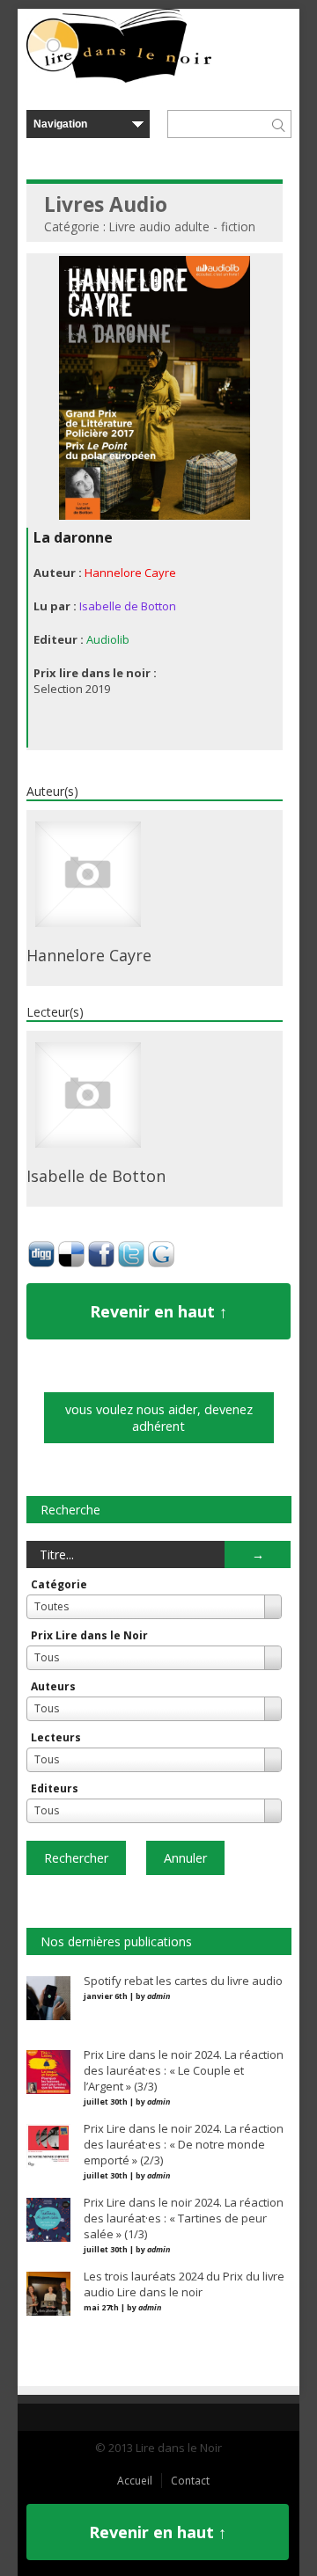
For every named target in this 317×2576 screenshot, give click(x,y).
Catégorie (59, 1584)
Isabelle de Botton (128, 606)
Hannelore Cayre (130, 573)
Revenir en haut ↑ (158, 1311)
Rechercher (76, 1858)
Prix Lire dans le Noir (89, 1635)
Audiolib (108, 639)
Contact (190, 2481)
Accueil (135, 2481)
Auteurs (53, 1686)
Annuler (185, 1858)
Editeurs (55, 1788)
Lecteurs (56, 1737)
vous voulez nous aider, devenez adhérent (159, 1418)
